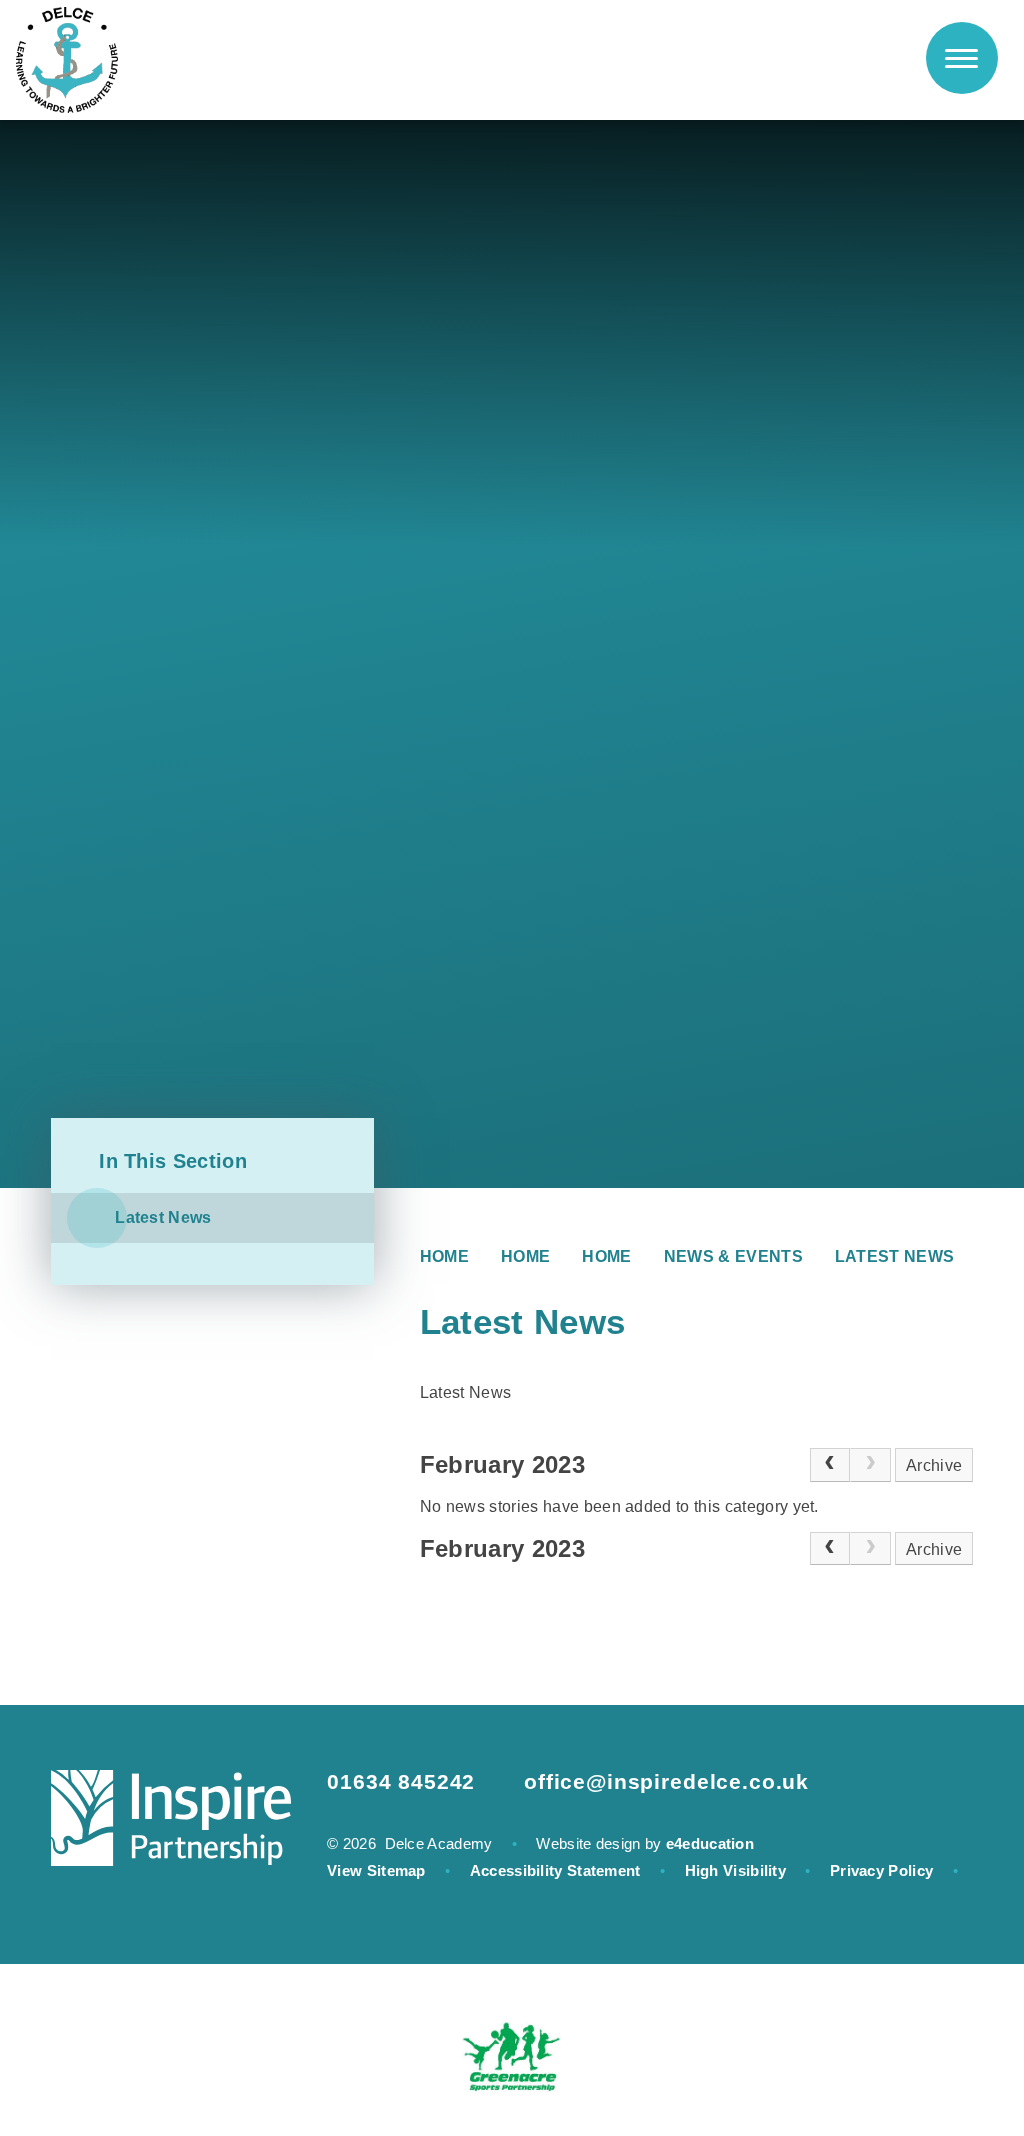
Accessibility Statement (555, 1870)
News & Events (733, 1256)
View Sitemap (376, 1870)
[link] (870, 1465)
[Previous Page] (830, 1465)
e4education (710, 1843)
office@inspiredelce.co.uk (666, 1781)
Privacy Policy (881, 1870)
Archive (934, 1465)
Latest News (895, 1256)
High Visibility (736, 1870)
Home (444, 1256)
